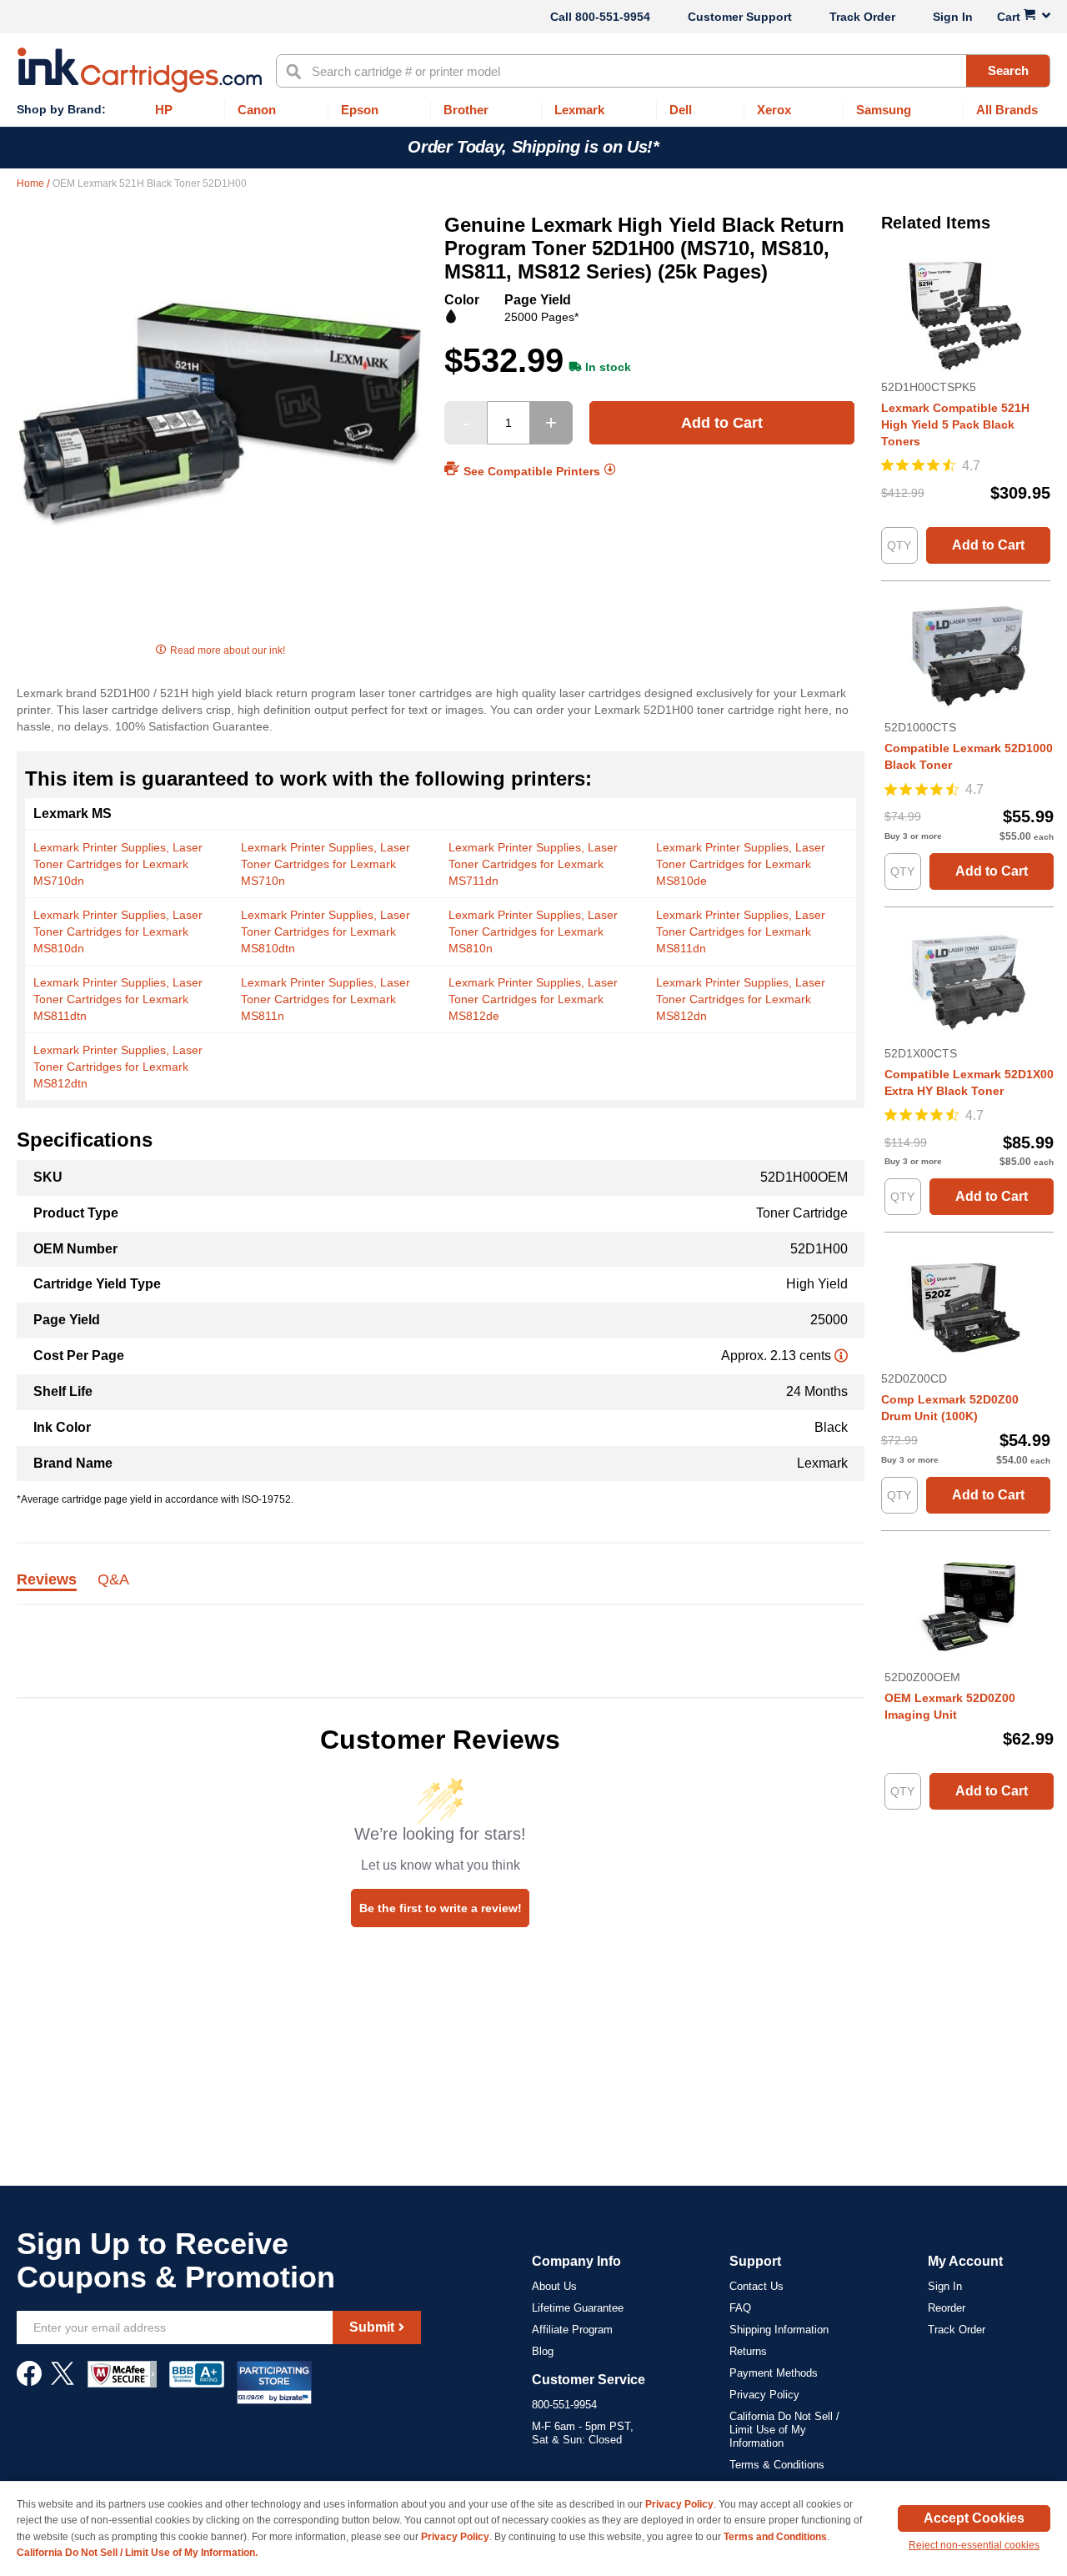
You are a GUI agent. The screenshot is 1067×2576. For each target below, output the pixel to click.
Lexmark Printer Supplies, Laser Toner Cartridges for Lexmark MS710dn (118, 864)
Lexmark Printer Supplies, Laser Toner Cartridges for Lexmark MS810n (533, 931)
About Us (554, 2286)
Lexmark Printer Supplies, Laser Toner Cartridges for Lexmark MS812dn (741, 999)
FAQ (740, 2308)
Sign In (953, 17)
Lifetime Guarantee (578, 2308)
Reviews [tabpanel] (47, 1580)
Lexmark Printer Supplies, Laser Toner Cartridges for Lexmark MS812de (533, 999)
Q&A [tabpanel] (113, 1580)
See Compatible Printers (532, 470)
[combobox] (663, 71)
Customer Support (740, 17)
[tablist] (441, 1589)
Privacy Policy (764, 2395)
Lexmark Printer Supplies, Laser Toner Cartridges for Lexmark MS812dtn (118, 1067)
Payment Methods (774, 2373)
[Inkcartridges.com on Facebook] (29, 2382)
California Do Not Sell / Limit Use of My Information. (137, 2553)
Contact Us (756, 2286)
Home (32, 183)
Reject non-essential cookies (974, 2545)
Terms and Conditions (775, 2537)
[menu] (533, 110)
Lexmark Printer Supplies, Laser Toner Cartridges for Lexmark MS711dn (533, 864)
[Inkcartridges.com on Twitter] (63, 2382)
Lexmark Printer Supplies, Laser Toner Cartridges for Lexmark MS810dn (118, 931)
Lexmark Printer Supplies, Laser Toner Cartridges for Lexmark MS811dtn (118, 999)
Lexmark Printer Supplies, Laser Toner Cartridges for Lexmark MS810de (741, 864)
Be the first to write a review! (441, 1908)
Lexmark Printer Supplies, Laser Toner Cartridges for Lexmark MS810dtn (326, 931)
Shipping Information (779, 2330)
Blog (543, 2351)
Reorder (947, 2308)
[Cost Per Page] (841, 1356)
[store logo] (140, 70)
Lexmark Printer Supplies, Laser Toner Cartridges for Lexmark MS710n (326, 864)
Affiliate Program (572, 2330)
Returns (748, 2351)
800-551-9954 (613, 17)
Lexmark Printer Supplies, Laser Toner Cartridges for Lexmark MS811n (326, 999)
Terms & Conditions (777, 2465)
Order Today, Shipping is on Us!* (533, 147)
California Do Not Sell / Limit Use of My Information (784, 2430)
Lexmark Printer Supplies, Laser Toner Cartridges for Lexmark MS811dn (741, 931)
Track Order (862, 17)
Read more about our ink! (228, 650)
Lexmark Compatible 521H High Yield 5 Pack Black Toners (955, 424)
